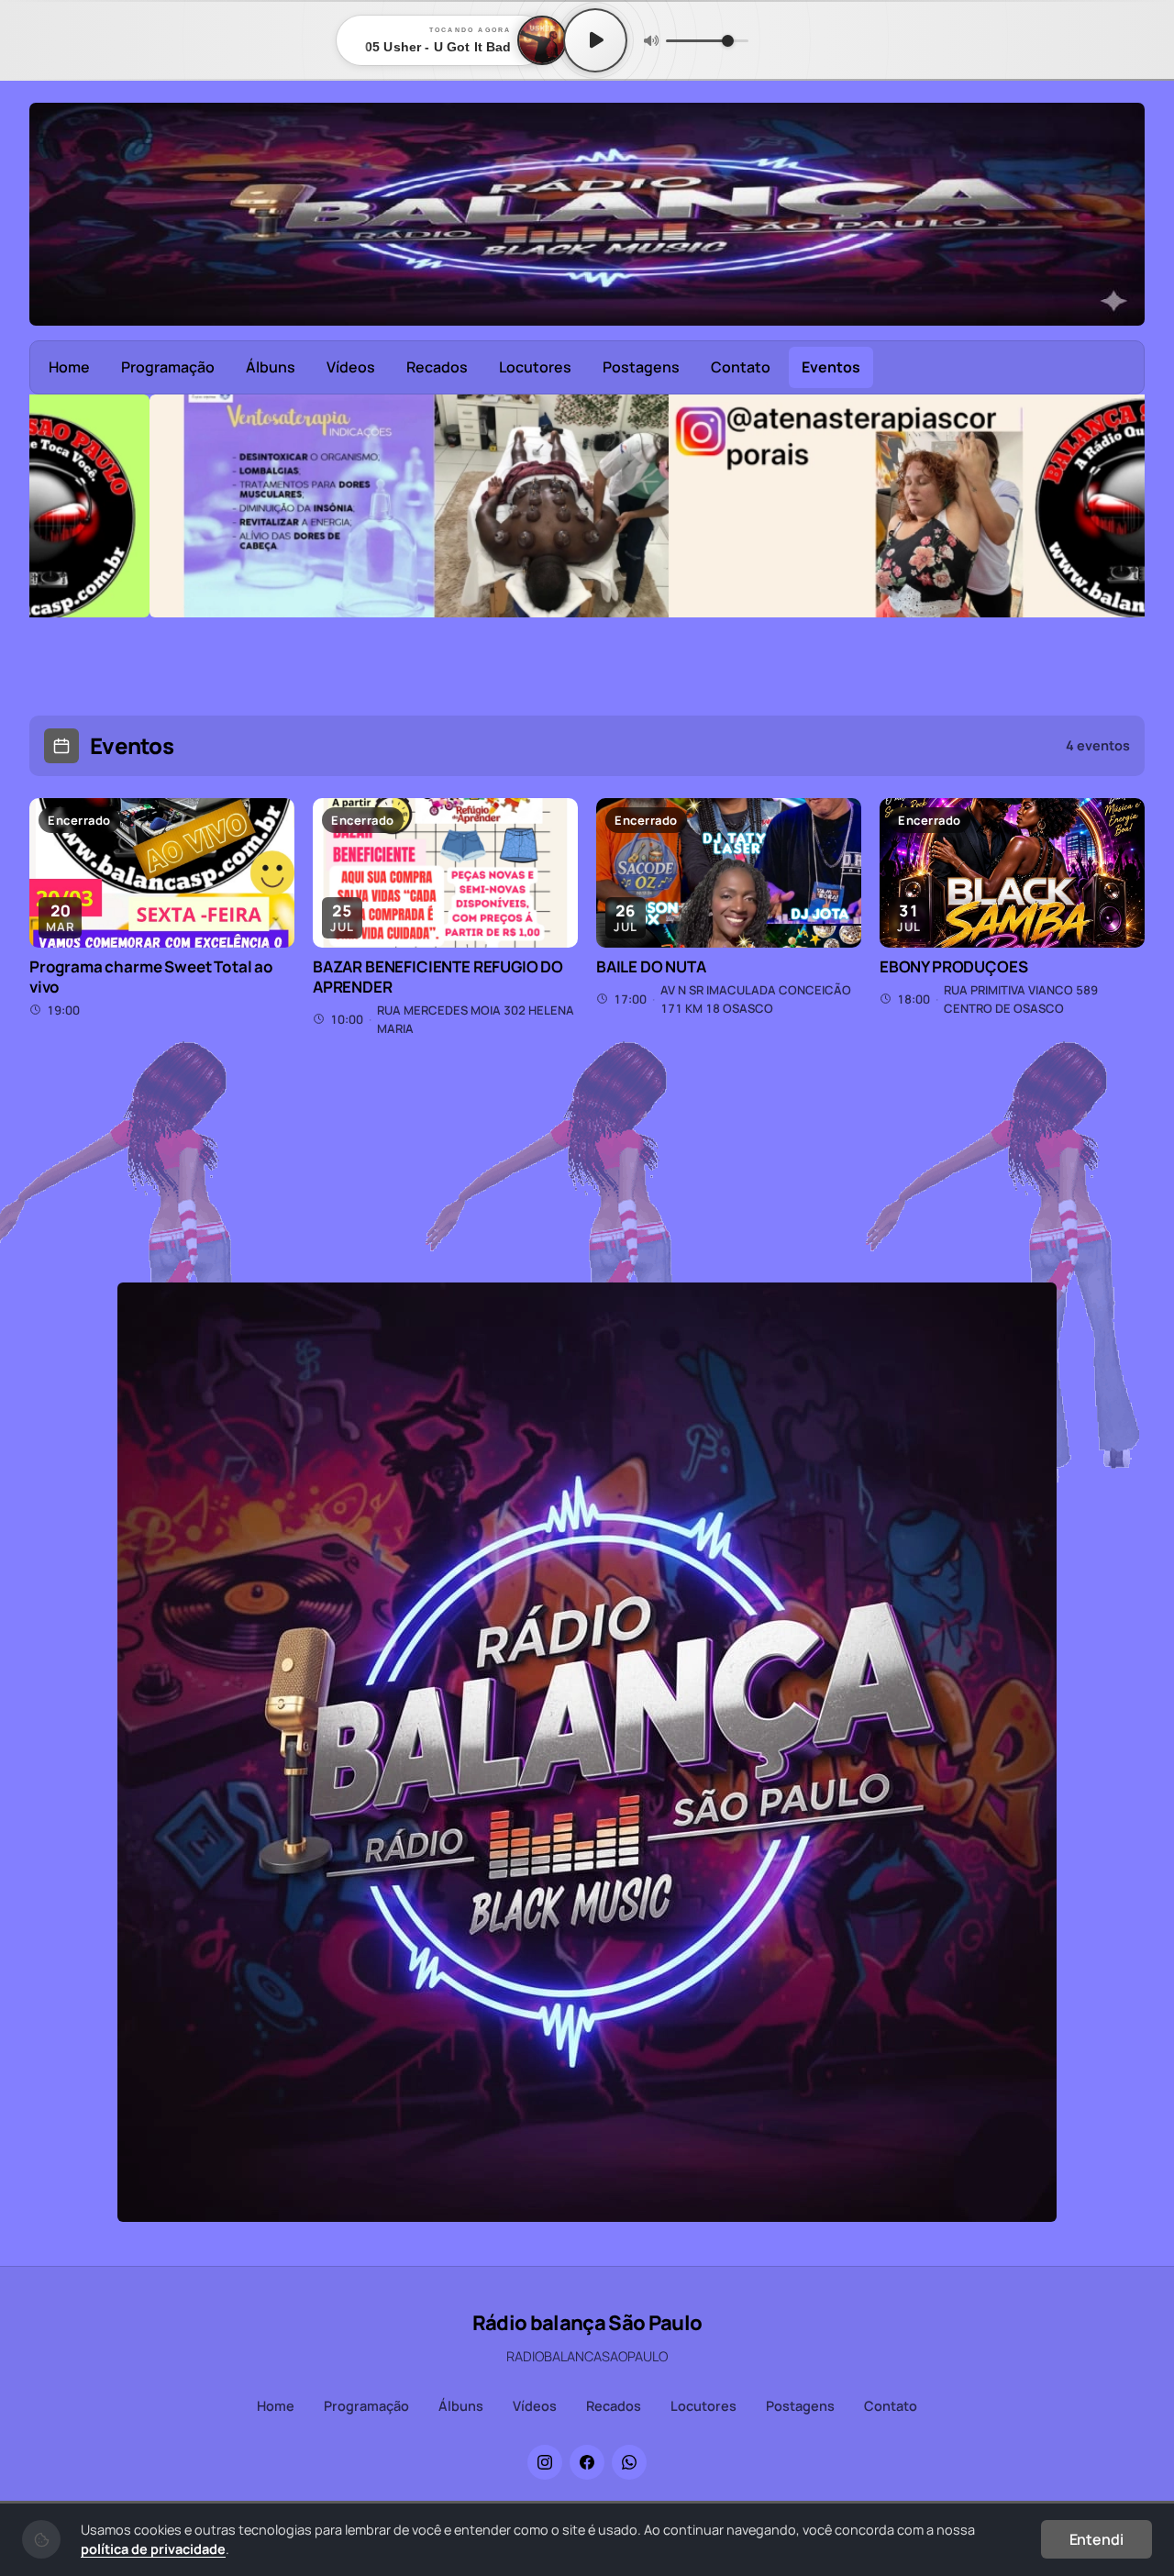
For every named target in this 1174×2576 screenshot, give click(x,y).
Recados (437, 367)
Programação (168, 367)
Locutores (535, 367)
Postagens (641, 367)
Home (69, 367)
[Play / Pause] (595, 40)
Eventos (831, 367)
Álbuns (271, 367)
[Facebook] (587, 2462)
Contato (741, 367)
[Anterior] (56, 555)
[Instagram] (545, 2462)
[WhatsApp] (629, 2462)
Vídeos (351, 367)
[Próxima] (1118, 555)
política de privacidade (153, 2549)
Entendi (1096, 2539)
